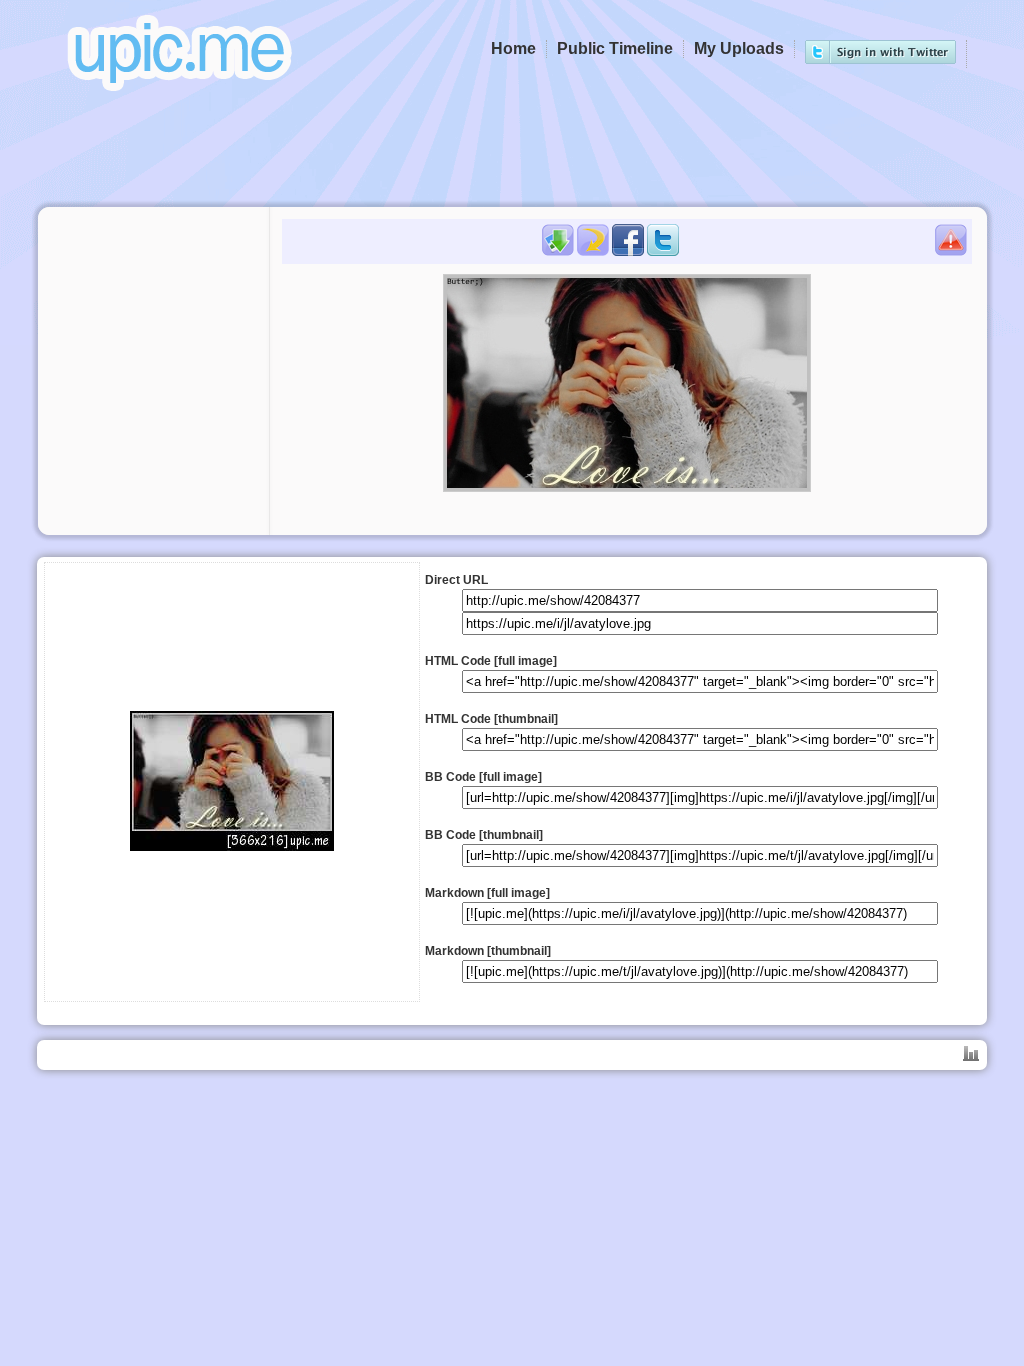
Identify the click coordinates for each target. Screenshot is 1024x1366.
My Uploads (739, 48)
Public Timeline (615, 48)
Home (513, 48)
